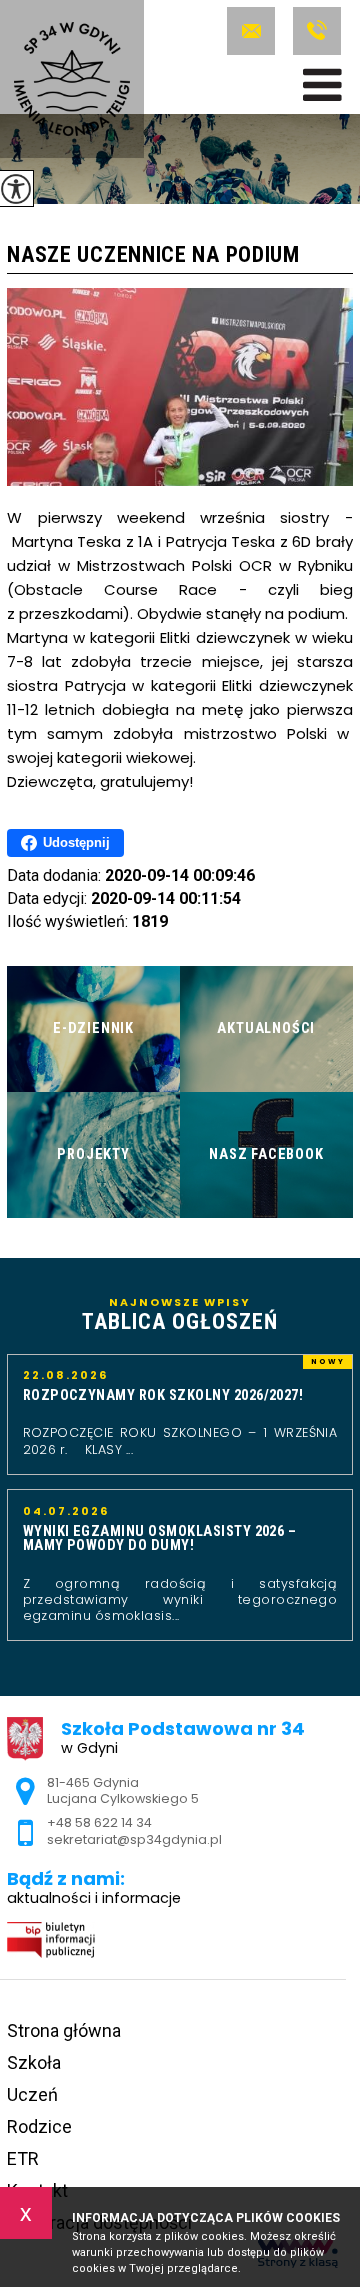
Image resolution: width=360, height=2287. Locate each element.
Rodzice (39, 2126)
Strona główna (64, 2030)
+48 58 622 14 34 (314, 31)
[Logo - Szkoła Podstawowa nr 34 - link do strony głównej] (72, 79)
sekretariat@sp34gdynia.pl (255, 31)
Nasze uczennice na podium (153, 255)
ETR (23, 2158)
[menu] (322, 85)
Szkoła (34, 2062)
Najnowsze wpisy (180, 1315)
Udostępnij (76, 842)
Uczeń (32, 2094)
